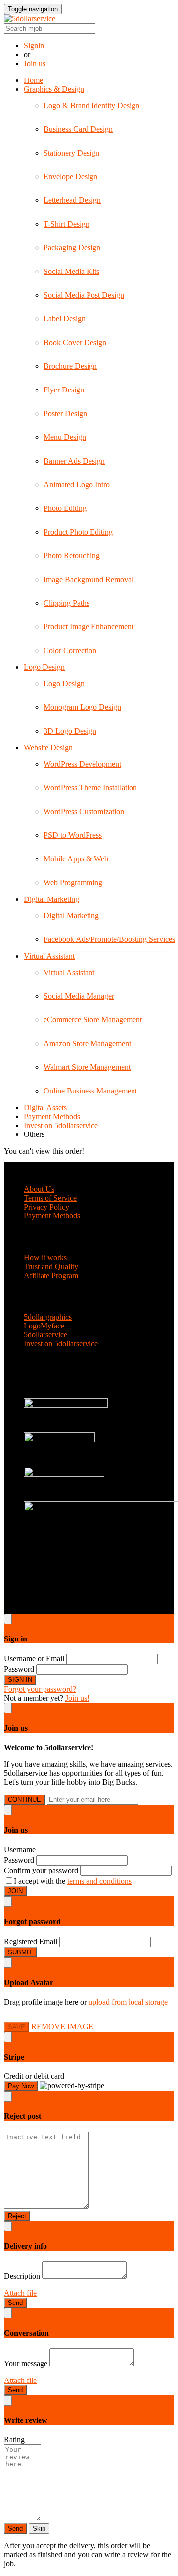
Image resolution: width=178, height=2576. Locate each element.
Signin (34, 46)
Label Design (65, 319)
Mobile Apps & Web (76, 859)
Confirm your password (41, 1870)
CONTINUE (24, 1800)
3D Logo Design (70, 731)
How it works (45, 1258)
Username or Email (34, 1659)
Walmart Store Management (87, 1067)
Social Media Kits (71, 271)
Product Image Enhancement (89, 627)
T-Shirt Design (67, 224)
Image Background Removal (89, 579)
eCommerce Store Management (93, 1020)
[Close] (8, 1619)
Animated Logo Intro (77, 485)
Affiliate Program (51, 1275)
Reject (17, 2216)
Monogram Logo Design (82, 707)
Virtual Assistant (49, 956)
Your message (26, 2363)
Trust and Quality (51, 1267)
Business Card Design (78, 129)
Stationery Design (71, 153)
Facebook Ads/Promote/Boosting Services (109, 939)
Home (33, 80)
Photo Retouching (72, 556)
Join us (35, 63)
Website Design (48, 748)
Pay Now (21, 2086)
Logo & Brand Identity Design (91, 105)
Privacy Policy (46, 1207)
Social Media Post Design (84, 295)
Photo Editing (65, 508)
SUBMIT (20, 1952)
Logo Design (44, 667)
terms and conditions (99, 1881)
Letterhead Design (72, 200)
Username (20, 1850)
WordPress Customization (84, 811)
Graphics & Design (54, 89)
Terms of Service (50, 1198)
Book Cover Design (75, 342)
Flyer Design (64, 390)
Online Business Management (90, 1091)
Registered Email (31, 1941)
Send (15, 2303)
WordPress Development (82, 764)
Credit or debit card (34, 2076)
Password (19, 1669)
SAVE (17, 2027)
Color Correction (70, 650)
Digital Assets (45, 1108)
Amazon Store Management (87, 1043)
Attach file (20, 2293)
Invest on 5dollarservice (61, 1125)
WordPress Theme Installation (90, 788)
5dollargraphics (48, 1317)
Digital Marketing (51, 899)
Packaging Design (72, 248)
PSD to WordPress (73, 835)
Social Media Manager (79, 996)
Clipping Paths (67, 603)
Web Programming (73, 882)
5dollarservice (45, 1335)
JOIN (15, 1891)
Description (22, 2276)
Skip (39, 2528)
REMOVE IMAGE (62, 2026)
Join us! (77, 1698)
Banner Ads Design (74, 461)
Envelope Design (70, 176)
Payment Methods (52, 1116)
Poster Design (65, 413)
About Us (39, 1189)
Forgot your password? (40, 1689)
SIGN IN (20, 1680)
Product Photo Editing (78, 532)
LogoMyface (44, 1326)
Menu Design (65, 437)
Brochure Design (70, 366)
